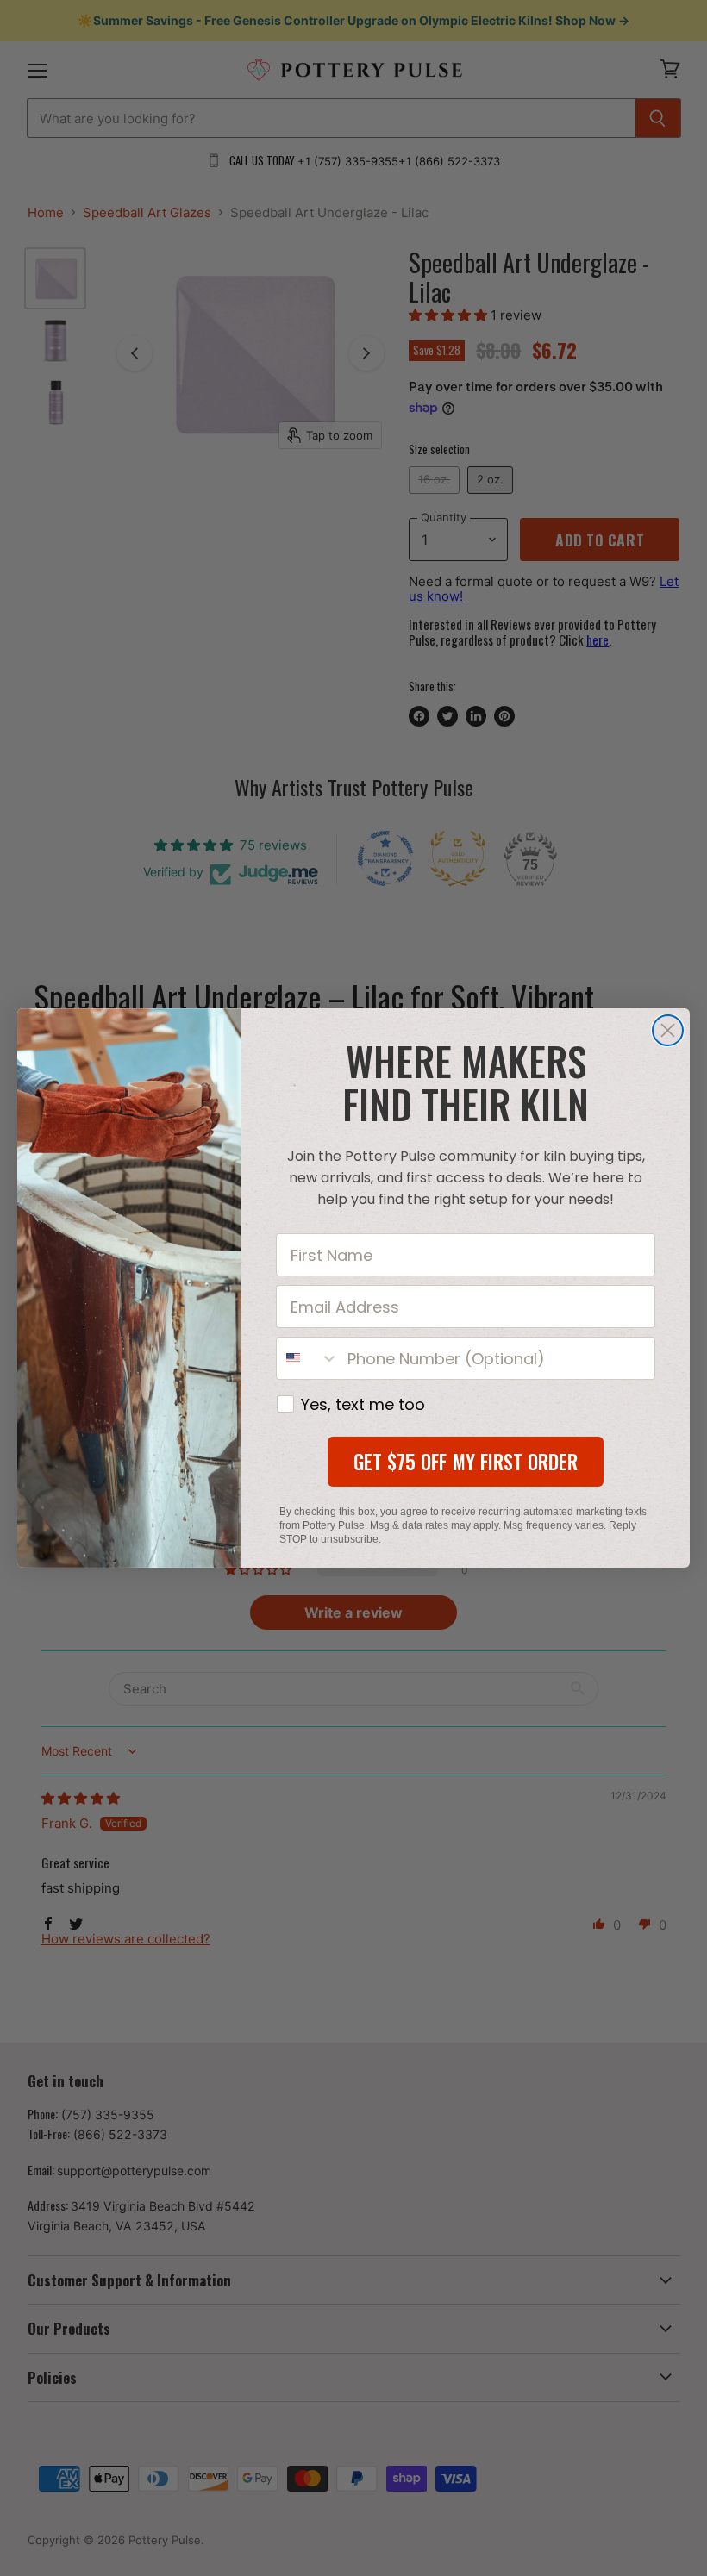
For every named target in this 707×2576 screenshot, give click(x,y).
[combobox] (308, 1358)
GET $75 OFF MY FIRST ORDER (466, 1462)
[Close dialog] (668, 1030)
